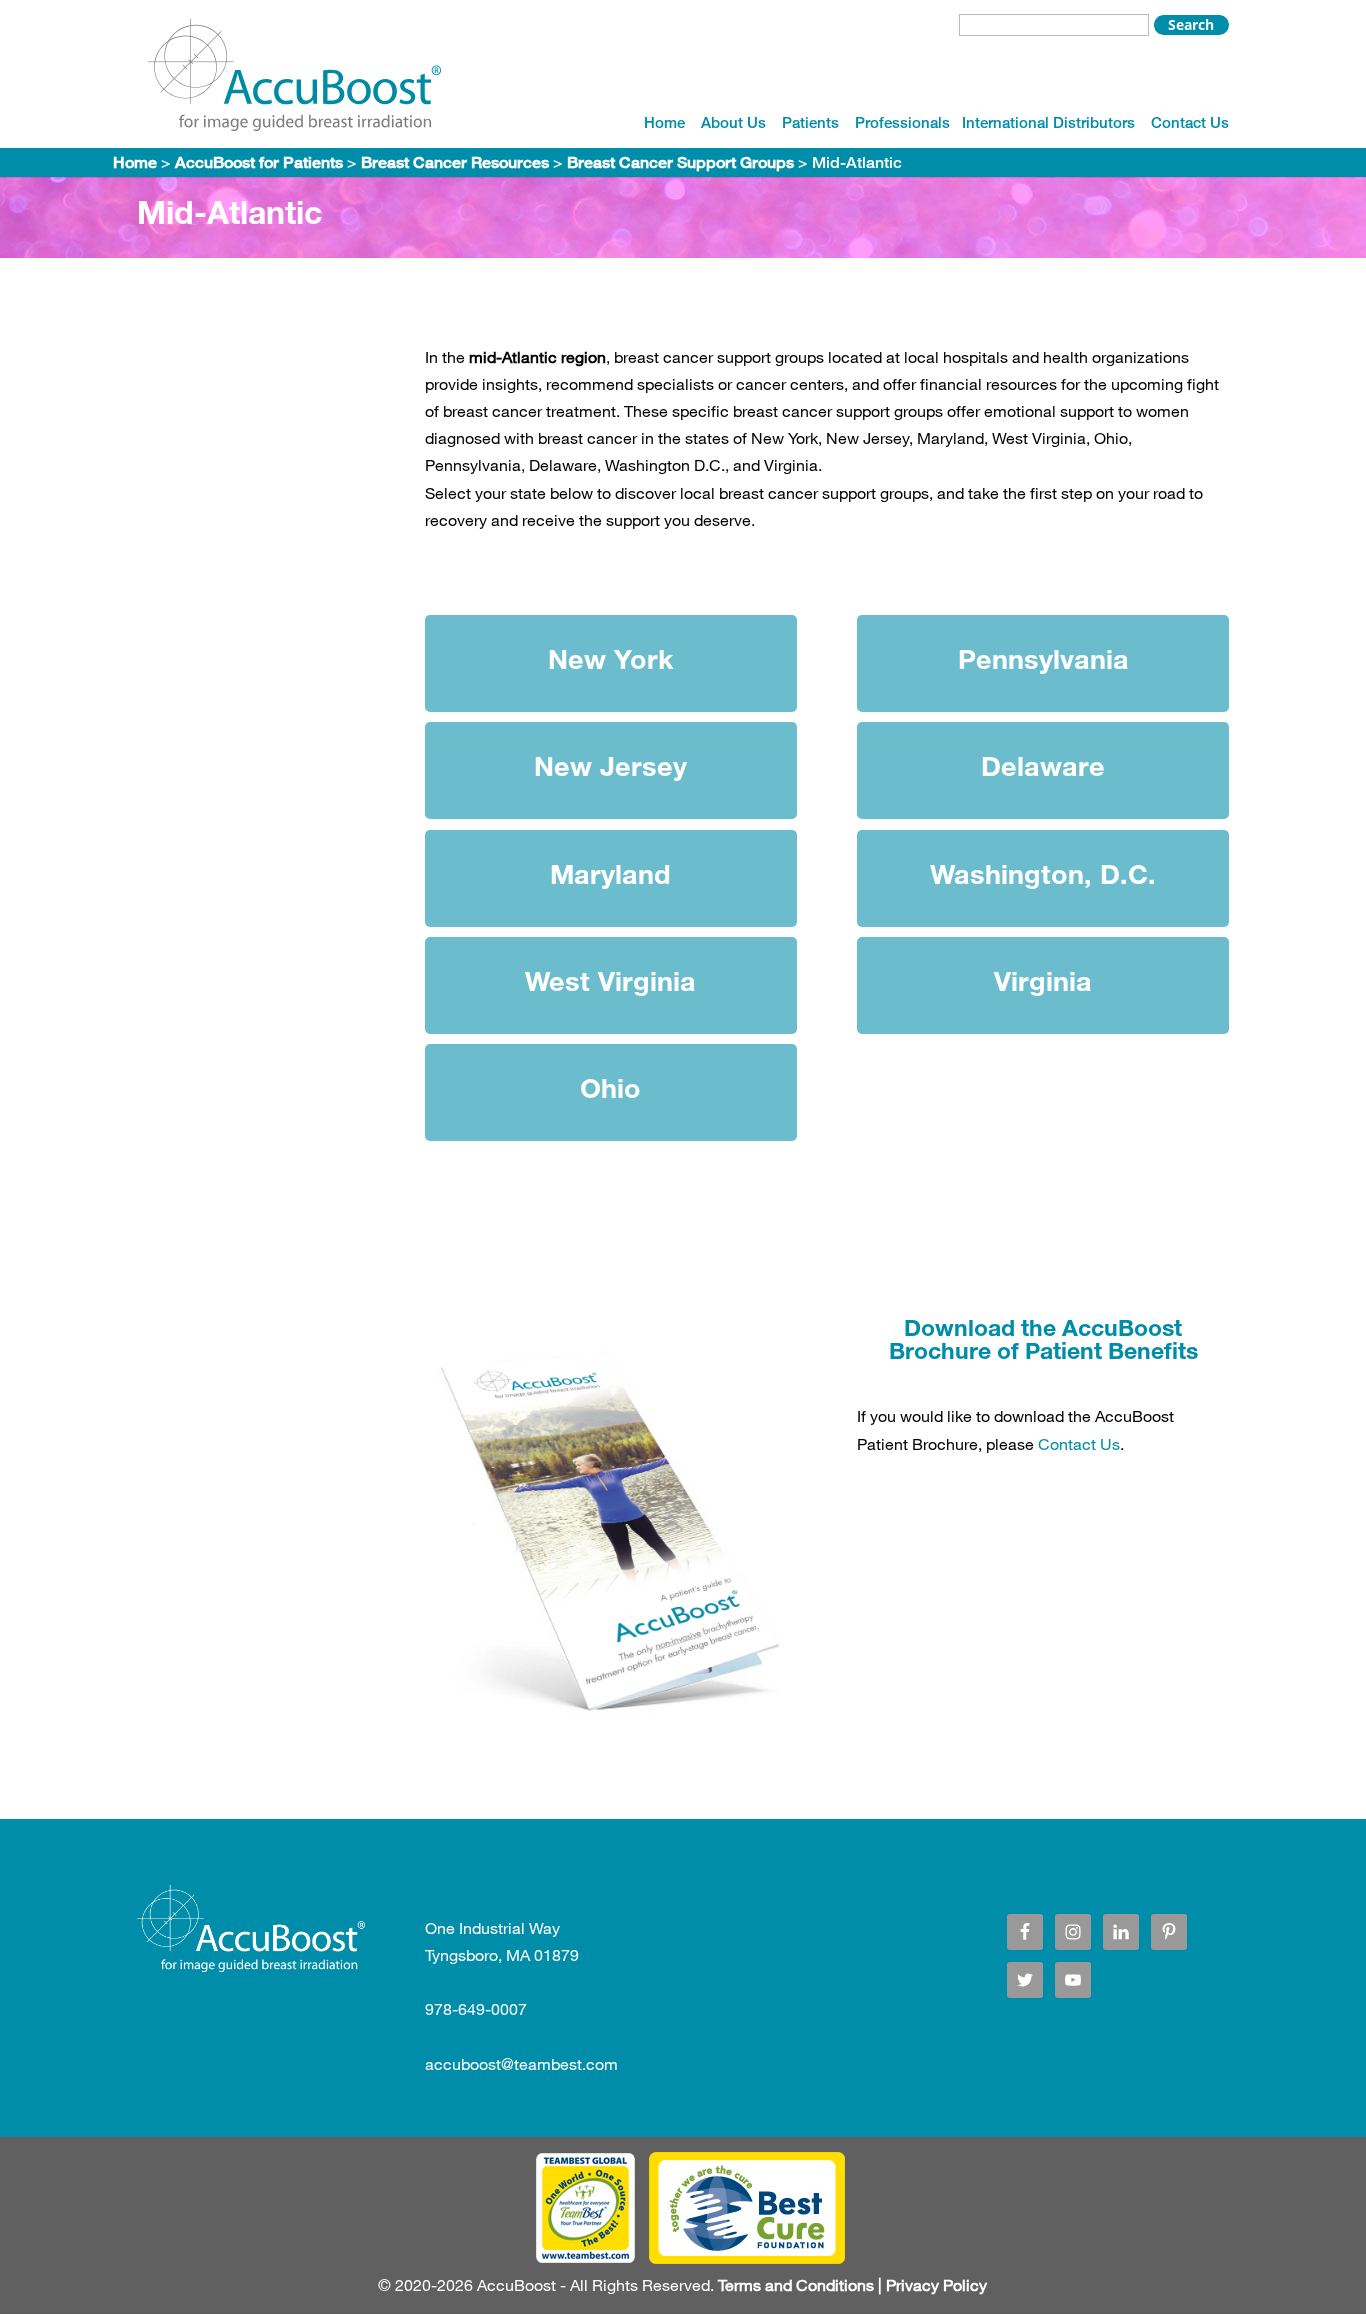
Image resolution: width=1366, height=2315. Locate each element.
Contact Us (1190, 122)
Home (664, 122)
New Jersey (610, 765)
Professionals (902, 122)
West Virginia (610, 980)
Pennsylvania (1043, 658)
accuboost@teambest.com (521, 2063)
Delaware (1043, 765)
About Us (733, 122)
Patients (810, 122)
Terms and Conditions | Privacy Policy (852, 2284)
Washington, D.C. (1043, 873)
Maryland (610, 873)
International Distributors (1048, 122)
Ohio (610, 1087)
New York (611, 658)
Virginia (1043, 980)
